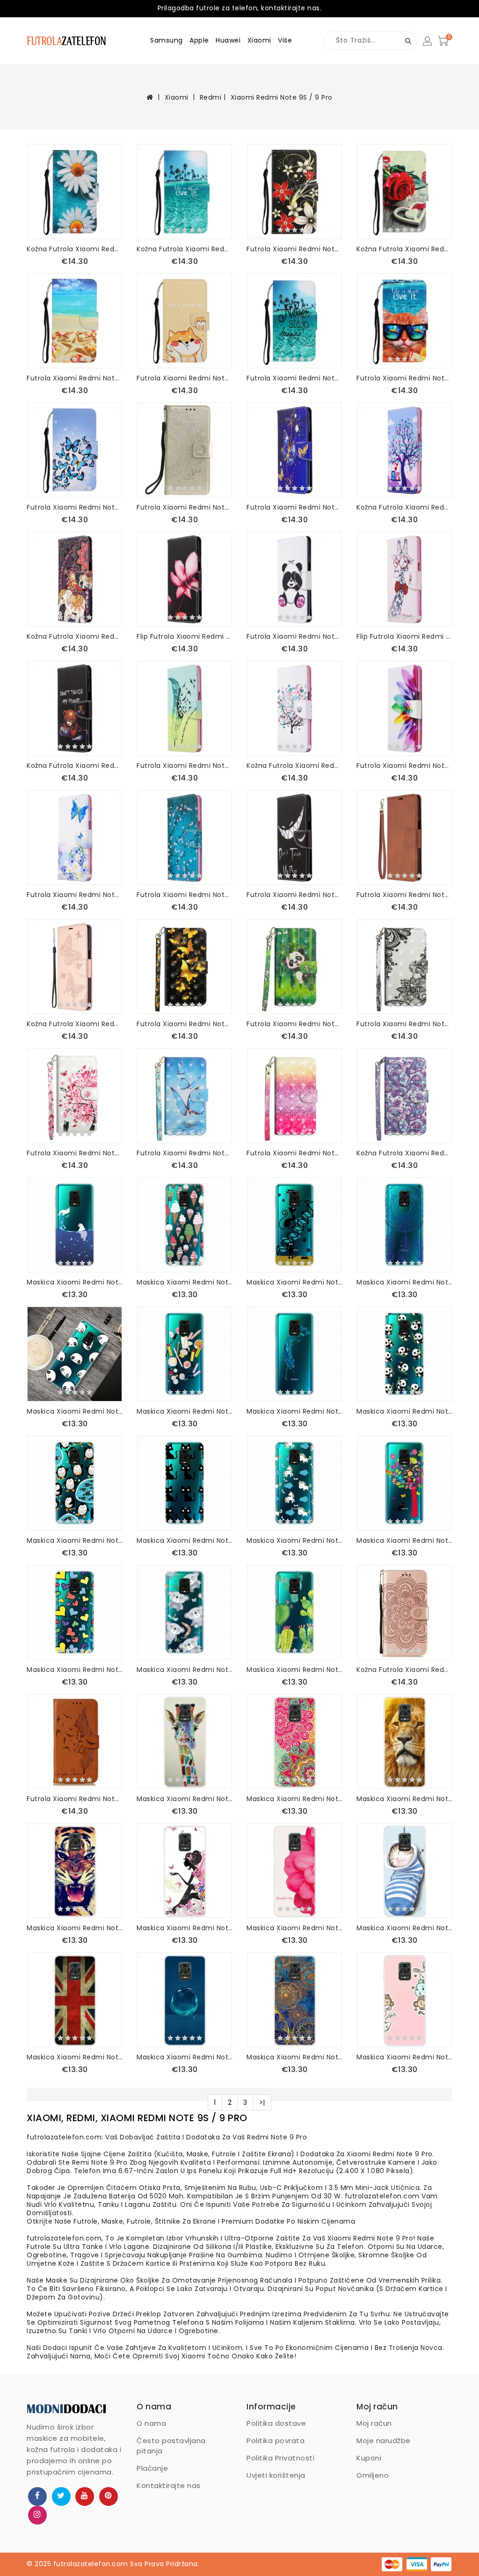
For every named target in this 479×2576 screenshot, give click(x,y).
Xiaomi (259, 40)
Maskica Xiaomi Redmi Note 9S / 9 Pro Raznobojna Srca (75, 1670)
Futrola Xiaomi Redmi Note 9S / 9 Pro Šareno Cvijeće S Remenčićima (294, 249)
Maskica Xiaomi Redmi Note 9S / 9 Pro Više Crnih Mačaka (185, 1540)
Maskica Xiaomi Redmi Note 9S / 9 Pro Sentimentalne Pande (75, 1411)
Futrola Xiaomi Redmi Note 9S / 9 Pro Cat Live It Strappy (404, 378)
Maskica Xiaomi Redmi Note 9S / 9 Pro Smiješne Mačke (294, 1282)
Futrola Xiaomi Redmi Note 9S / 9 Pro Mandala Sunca (185, 507)
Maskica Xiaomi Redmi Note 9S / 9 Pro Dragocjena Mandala (294, 2057)
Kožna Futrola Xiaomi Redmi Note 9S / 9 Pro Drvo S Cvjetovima (294, 766)
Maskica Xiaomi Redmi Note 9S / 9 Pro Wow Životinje (404, 2057)
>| (262, 2102)
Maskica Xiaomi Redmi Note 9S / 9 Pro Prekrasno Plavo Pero (294, 1411)
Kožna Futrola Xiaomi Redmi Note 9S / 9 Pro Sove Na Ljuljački (404, 507)
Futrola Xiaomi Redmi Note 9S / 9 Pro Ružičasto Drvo (75, 1153)
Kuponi (369, 2458)
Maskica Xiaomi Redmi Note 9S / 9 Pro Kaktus (294, 1670)
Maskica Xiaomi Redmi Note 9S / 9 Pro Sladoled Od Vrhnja (185, 1282)
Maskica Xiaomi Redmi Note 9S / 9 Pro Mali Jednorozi (294, 1540)
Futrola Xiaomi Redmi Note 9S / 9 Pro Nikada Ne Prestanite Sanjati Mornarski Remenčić (294, 378)
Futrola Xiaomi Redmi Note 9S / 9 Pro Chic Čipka (404, 1024)
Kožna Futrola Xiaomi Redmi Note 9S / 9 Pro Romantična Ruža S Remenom (404, 249)
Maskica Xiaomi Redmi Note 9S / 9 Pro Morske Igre (75, 1282)
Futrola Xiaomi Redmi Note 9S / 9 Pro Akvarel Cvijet (404, 766)
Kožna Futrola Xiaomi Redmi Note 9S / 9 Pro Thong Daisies (75, 249)
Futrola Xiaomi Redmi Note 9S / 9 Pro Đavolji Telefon (294, 895)
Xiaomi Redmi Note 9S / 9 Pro (282, 97)
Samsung (167, 40)
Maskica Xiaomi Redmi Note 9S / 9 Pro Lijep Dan (294, 1928)
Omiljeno (373, 2475)
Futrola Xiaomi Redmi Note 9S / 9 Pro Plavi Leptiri (185, 1153)
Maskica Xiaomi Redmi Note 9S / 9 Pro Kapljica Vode (185, 2057)
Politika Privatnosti (280, 2458)
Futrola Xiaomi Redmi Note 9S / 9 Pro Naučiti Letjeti (185, 766)
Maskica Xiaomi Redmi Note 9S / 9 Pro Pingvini (75, 1540)
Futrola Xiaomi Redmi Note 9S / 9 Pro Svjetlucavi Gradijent (294, 1153)
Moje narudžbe (384, 2441)
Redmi (211, 97)
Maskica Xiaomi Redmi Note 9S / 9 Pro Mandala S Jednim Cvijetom (404, 1282)
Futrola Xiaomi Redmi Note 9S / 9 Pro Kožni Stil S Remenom (404, 895)
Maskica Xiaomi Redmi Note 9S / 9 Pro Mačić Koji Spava (404, 1928)
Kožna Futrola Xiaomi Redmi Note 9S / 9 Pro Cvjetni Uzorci (404, 1153)
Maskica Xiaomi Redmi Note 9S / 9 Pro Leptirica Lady (185, 1928)
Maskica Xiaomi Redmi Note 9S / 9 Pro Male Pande (404, 1411)
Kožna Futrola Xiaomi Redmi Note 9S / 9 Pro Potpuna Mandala (404, 1670)
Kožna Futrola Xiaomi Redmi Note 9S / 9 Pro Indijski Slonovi (75, 636)
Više (285, 40)
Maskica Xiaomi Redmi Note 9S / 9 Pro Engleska (75, 2057)
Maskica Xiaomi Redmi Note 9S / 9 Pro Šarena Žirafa (185, 1799)
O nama (151, 2423)
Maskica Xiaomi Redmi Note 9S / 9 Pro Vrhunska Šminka (185, 1411)
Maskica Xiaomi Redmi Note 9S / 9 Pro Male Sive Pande (185, 1670)
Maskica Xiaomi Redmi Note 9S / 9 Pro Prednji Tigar (75, 1928)
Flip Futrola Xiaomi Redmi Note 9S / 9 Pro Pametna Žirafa (404, 636)
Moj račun (374, 2423)
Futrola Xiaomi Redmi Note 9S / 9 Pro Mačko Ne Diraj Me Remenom (185, 378)
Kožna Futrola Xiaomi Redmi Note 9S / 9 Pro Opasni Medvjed (75, 766)
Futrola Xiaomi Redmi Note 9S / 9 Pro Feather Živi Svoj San (75, 1799)
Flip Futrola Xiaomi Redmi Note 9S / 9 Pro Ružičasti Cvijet (185, 636)
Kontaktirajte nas (169, 2485)
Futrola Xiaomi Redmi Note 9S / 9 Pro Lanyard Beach (75, 378)
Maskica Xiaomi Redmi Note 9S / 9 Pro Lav (404, 1799)
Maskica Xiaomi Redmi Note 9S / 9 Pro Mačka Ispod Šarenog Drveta (404, 1540)
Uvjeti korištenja (276, 2475)
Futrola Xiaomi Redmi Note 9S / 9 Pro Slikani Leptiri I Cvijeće (75, 895)
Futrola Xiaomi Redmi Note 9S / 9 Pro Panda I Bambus (294, 1024)
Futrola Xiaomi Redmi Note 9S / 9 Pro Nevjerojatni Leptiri (294, 507)
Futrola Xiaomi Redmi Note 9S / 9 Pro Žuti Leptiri (185, 1024)
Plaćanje (152, 2468)
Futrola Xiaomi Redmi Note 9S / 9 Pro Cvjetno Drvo (185, 895)
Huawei (228, 40)
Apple (199, 40)
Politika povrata (276, 2441)
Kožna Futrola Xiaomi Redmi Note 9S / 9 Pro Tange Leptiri (75, 1024)
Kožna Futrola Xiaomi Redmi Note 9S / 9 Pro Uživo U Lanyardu (185, 249)
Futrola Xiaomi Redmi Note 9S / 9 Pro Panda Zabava (294, 636)
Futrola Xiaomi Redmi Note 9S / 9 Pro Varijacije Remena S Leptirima (75, 507)
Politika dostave (276, 2423)
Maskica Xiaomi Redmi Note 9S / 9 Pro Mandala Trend (294, 1799)
